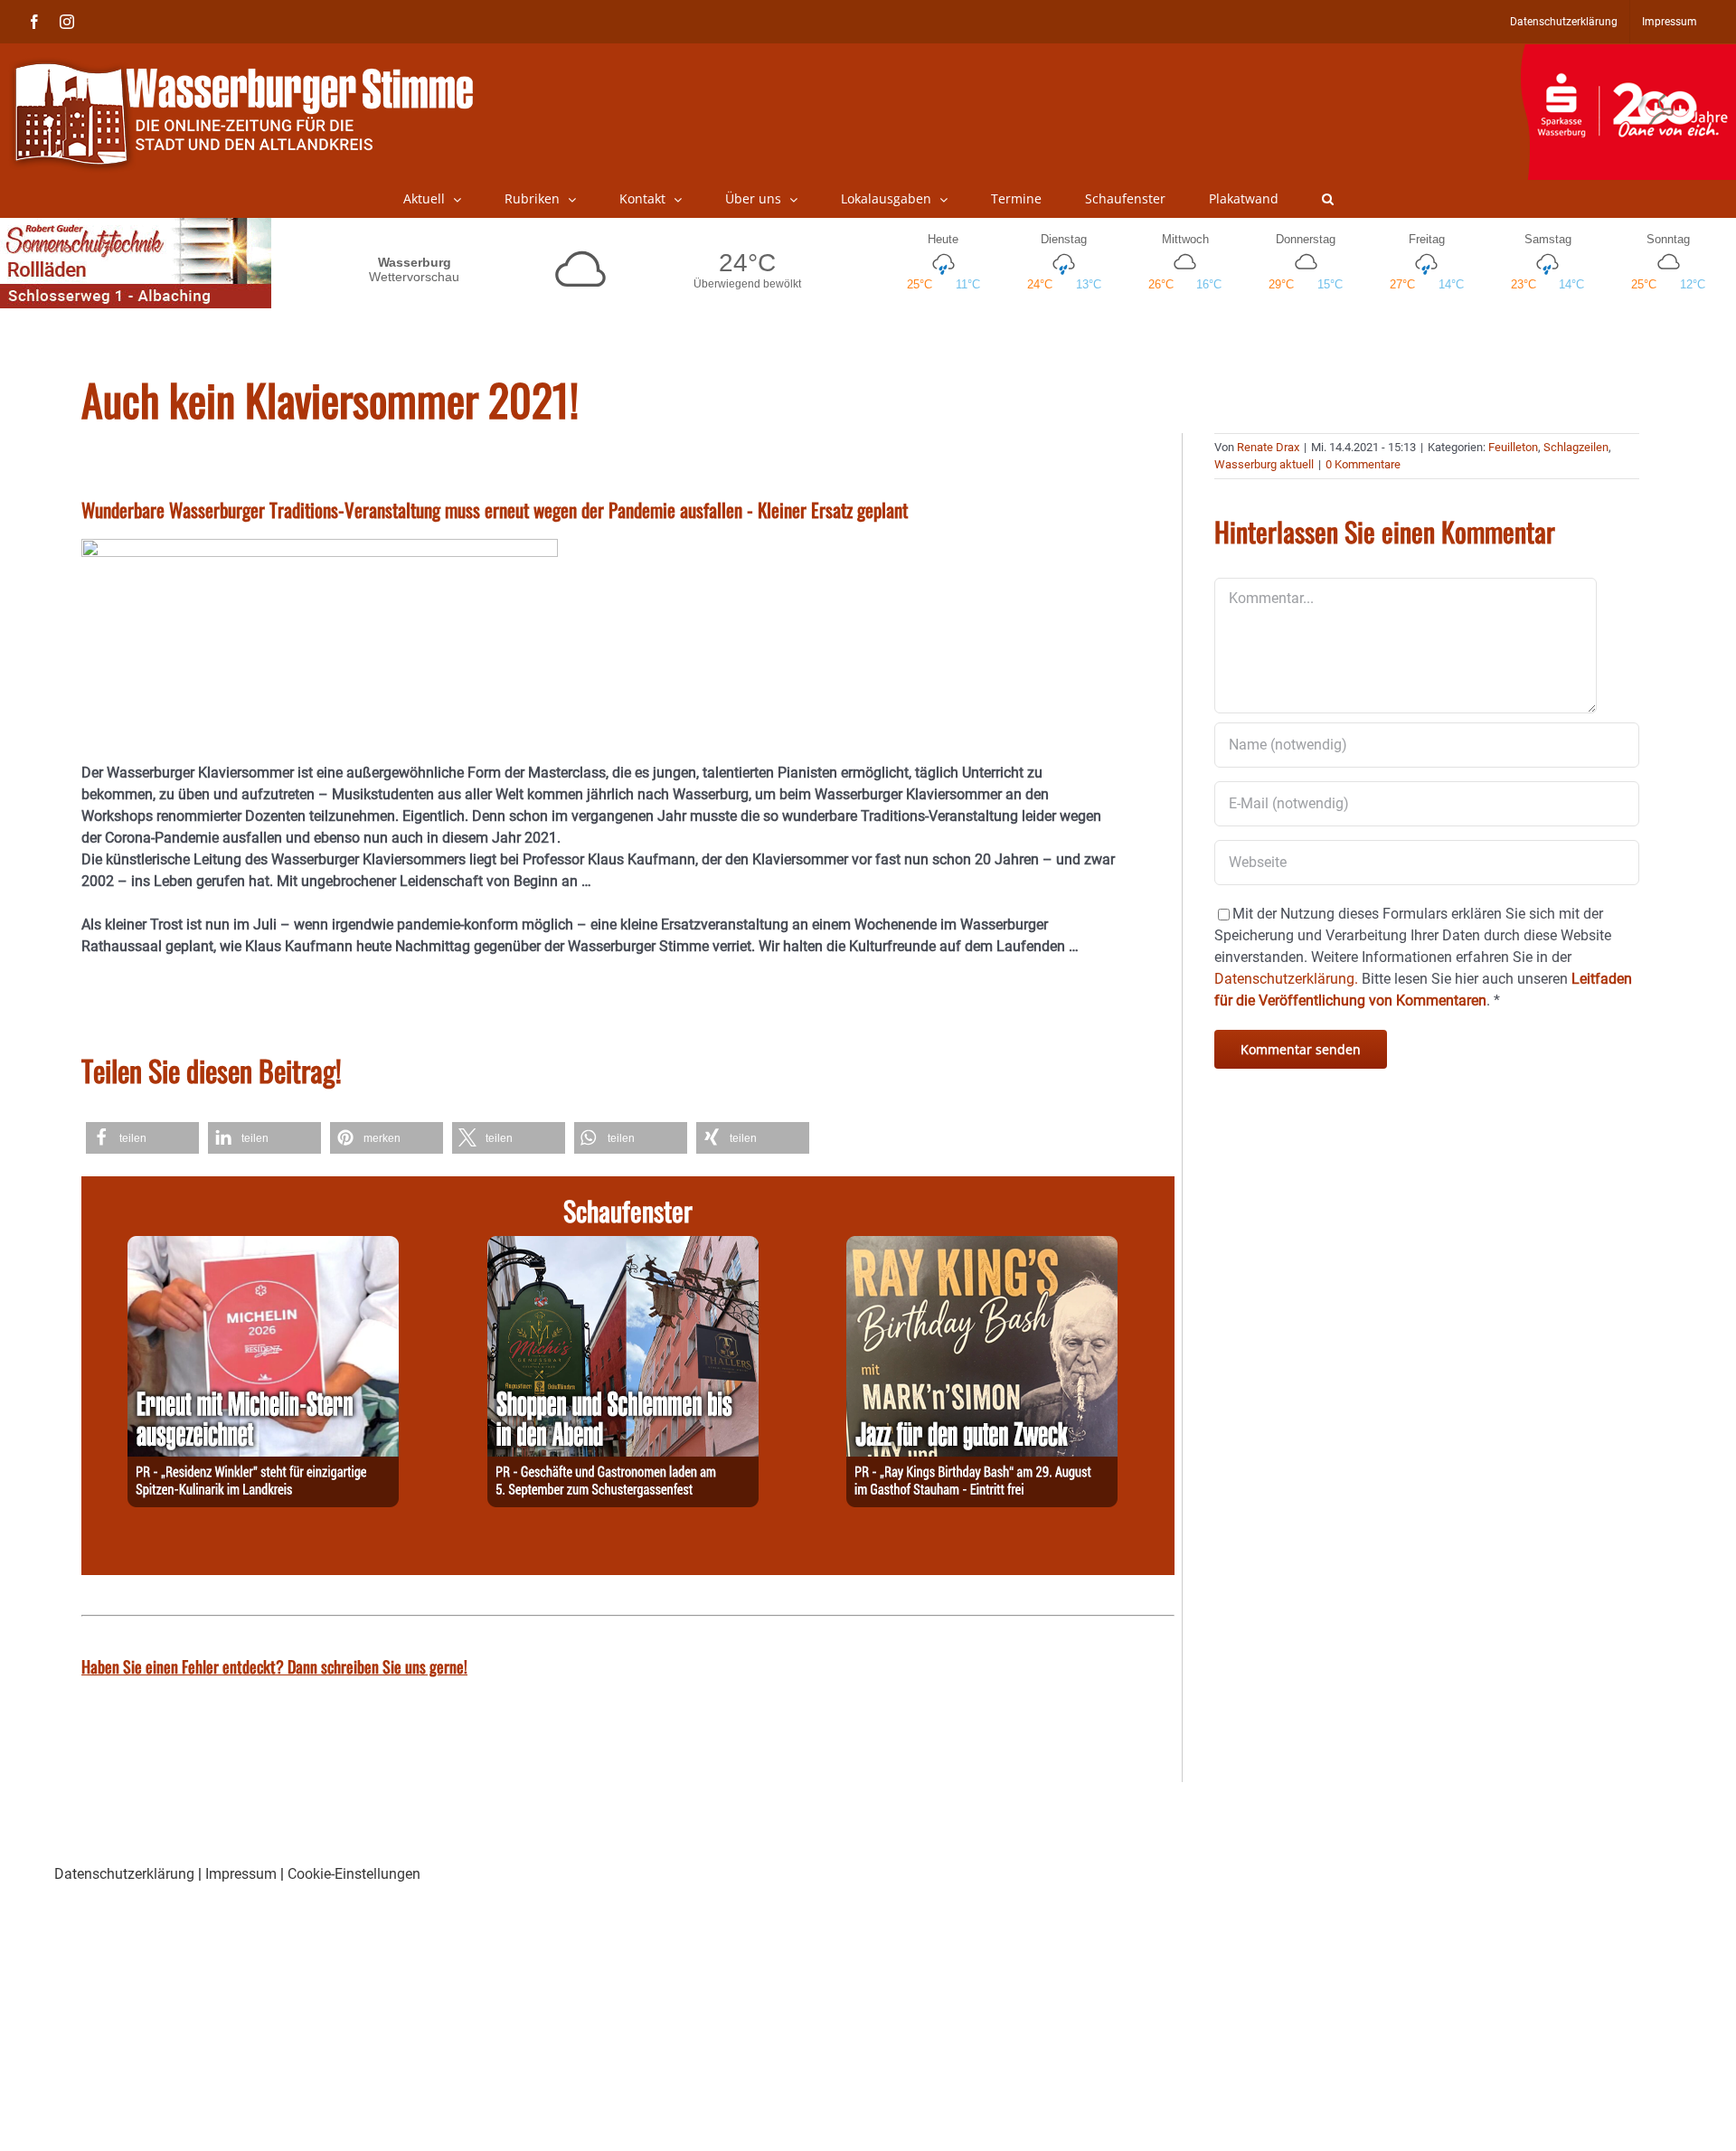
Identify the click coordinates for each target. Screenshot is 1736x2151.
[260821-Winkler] (263, 1246)
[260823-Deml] (623, 1246)
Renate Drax (1268, 447)
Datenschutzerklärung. (1286, 979)
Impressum (241, 1874)
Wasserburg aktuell (1264, 464)
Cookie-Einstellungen (354, 1874)
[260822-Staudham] (982, 1246)
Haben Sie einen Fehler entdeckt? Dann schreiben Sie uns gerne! (274, 1666)
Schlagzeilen (1576, 447)
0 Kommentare (1363, 464)
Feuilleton (1513, 447)
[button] (1328, 199)
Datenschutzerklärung (124, 1874)
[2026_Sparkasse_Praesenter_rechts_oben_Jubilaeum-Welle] (1628, 53)
